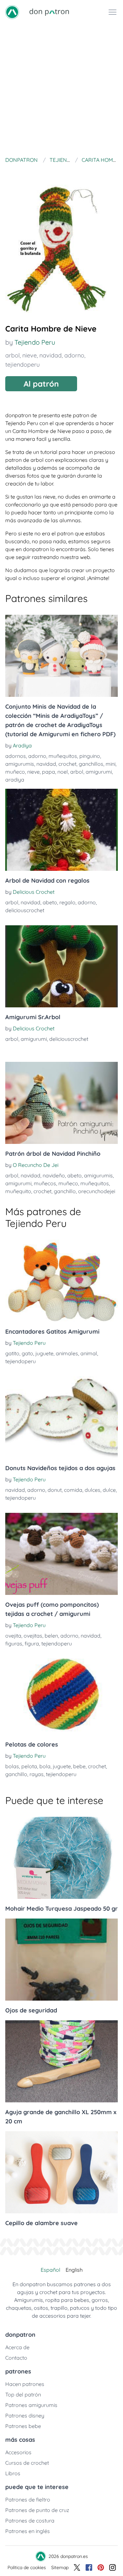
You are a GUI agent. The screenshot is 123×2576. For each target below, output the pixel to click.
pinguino (90, 756)
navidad (51, 355)
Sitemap (60, 2567)
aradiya (15, 780)
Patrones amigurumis (31, 2405)
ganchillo (65, 1191)
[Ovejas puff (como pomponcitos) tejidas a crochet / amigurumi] (61, 1554)
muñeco (15, 772)
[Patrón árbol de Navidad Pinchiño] (61, 1103)
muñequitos (63, 756)
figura (32, 1643)
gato (27, 1353)
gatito (12, 1353)
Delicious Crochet (34, 892)
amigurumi (99, 772)
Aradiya (22, 745)
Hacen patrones (25, 2384)
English (74, 2270)
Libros (13, 2473)
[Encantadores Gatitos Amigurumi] (61, 1281)
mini (111, 764)
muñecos (45, 1183)
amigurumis (20, 764)
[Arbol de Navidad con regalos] (61, 830)
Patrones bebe (23, 2426)
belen (51, 1636)
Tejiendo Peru (35, 342)
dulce (109, 1490)
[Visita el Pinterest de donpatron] (101, 2567)
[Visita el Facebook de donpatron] (89, 2567)
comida (73, 1490)
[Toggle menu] (113, 12)
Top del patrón (23, 2394)
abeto (50, 902)
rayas (37, 1774)
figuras (14, 1643)
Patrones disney (25, 2415)
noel (63, 772)
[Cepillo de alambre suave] (61, 2172)
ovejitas (33, 1636)
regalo (67, 902)
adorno (74, 355)
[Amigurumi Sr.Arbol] (61, 966)
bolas (12, 1766)
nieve (30, 355)
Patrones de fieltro (28, 2500)
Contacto (16, 2358)
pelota (29, 1766)
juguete (44, 1353)
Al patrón (41, 384)
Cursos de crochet (27, 2463)
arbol (12, 355)
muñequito (18, 1191)
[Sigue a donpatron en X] (77, 2567)
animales (67, 1353)
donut (55, 1490)
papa (49, 772)
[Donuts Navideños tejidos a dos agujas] (61, 1417)
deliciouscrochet (25, 910)
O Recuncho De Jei (36, 1165)
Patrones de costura (30, 2521)
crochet (67, 764)
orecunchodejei (97, 1191)
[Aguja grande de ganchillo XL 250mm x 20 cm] (61, 2061)
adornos (16, 756)
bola (45, 1766)
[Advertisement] (61, 89)
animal (89, 1353)
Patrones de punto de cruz (37, 2510)
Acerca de (17, 2347)
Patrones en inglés (28, 2531)
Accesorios (18, 2452)
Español (51, 2270)
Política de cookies (27, 2567)
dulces (92, 1490)
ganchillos (91, 764)
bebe (79, 1766)
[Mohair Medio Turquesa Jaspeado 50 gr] (61, 1858)
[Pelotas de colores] (61, 1694)
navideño (54, 1175)
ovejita (13, 1636)
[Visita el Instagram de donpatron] (113, 2567)
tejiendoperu (22, 365)
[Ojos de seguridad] (61, 1960)
